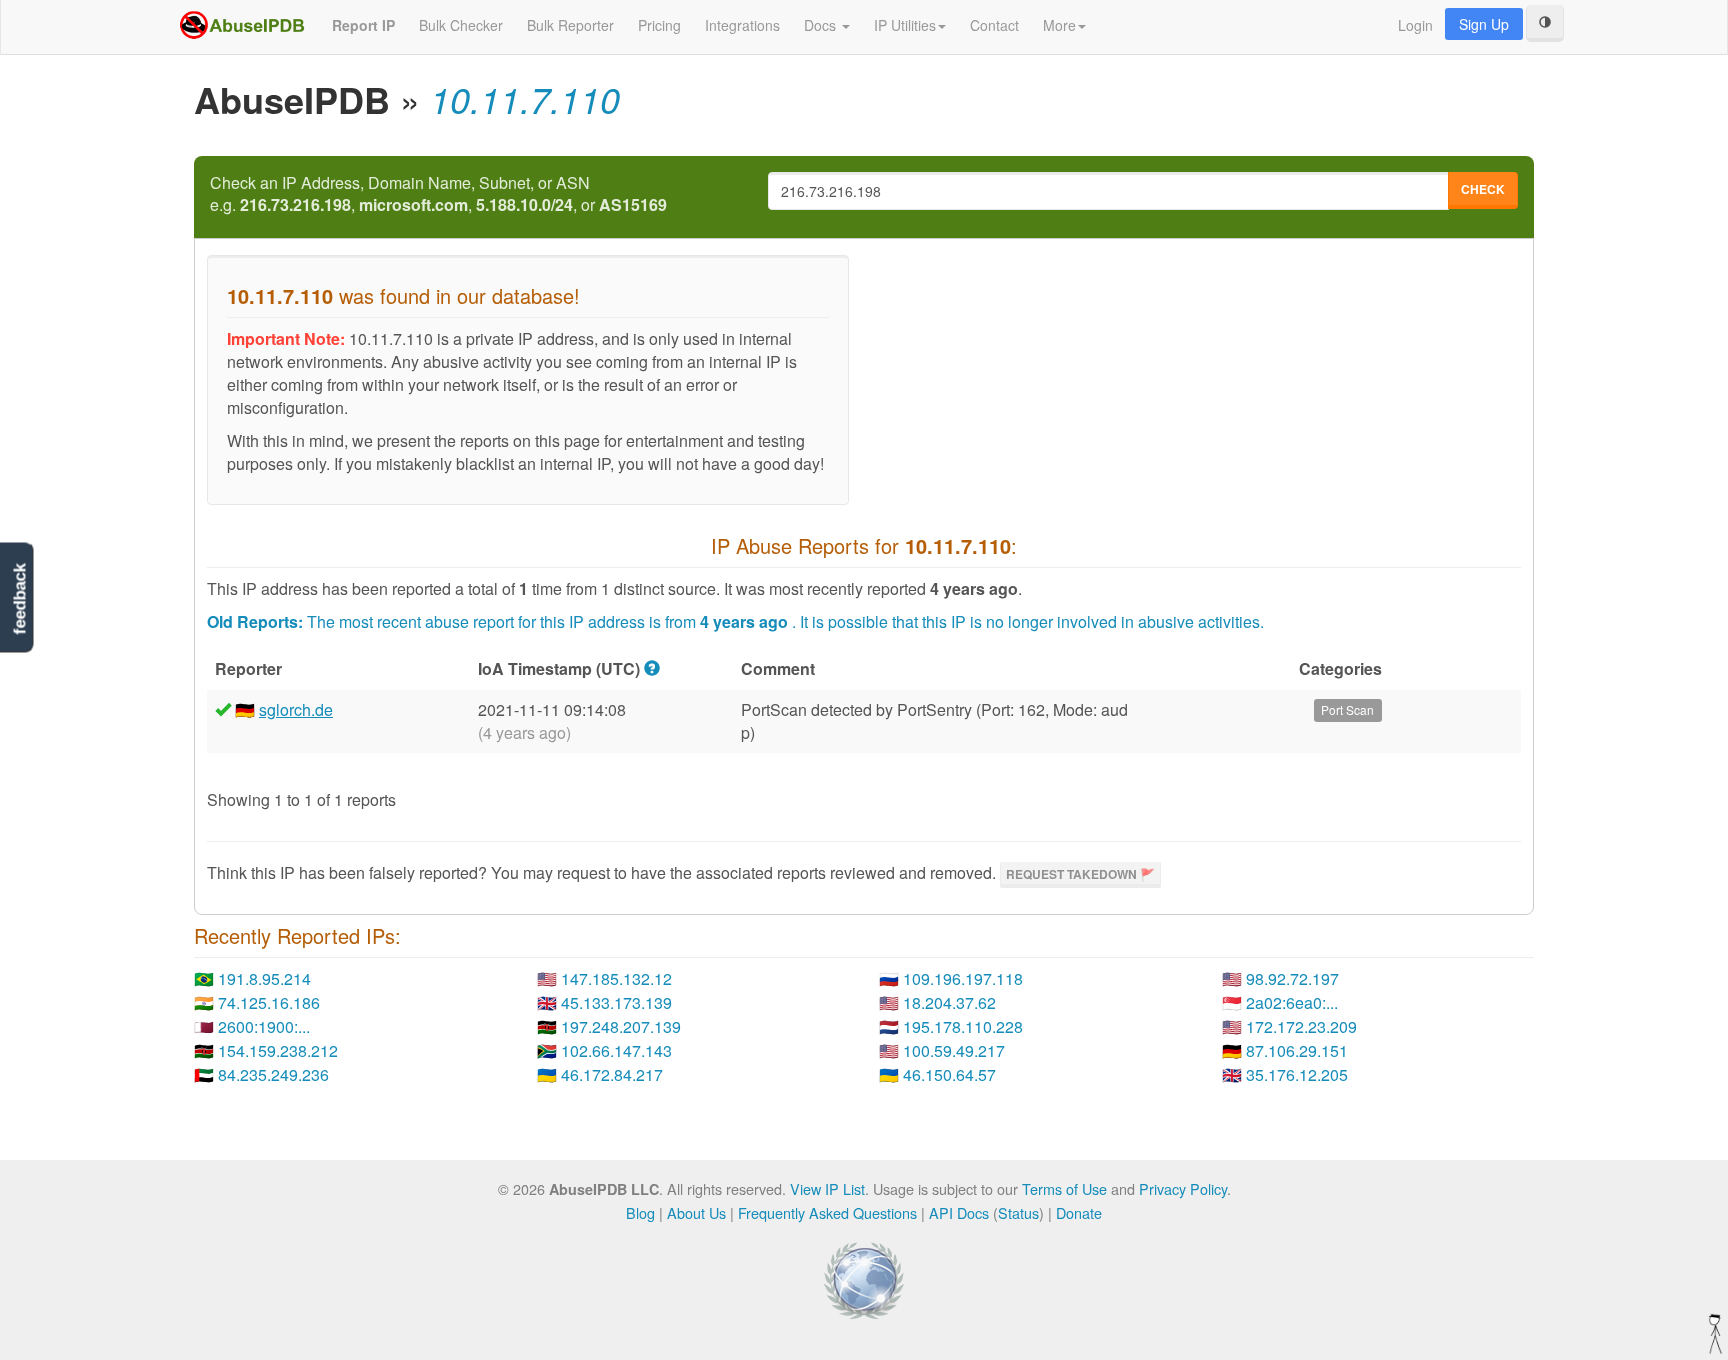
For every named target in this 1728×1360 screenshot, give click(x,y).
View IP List (827, 1188)
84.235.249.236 (273, 1074)
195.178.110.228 (963, 1026)
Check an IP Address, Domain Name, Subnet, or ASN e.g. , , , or (438, 194)
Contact (994, 25)
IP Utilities (905, 25)
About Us (696, 1212)
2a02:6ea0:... (1292, 1002)
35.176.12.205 (1297, 1074)
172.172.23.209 (1301, 1026)
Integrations (742, 25)
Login (1415, 25)
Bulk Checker (461, 25)
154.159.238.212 (278, 1050)
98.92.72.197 (1292, 978)
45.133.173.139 (616, 1002)
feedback (19, 599)
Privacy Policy (1183, 1188)
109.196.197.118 (963, 978)
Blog (640, 1212)
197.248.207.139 (621, 1026)
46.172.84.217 (612, 1074)
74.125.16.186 (269, 1002)
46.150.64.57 (949, 1074)
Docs (822, 25)
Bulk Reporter (570, 25)
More (1059, 25)
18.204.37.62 (949, 1002)
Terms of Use (1064, 1188)
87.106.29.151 (1297, 1050)
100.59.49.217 (954, 1050)
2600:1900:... (264, 1026)
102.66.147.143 (616, 1050)
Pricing (659, 25)
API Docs (959, 1212)
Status (1018, 1212)
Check (1483, 189)
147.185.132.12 (616, 978)
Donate (1079, 1212)
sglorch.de (296, 709)
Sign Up (1484, 24)
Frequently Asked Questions (827, 1212)
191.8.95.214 (264, 978)
